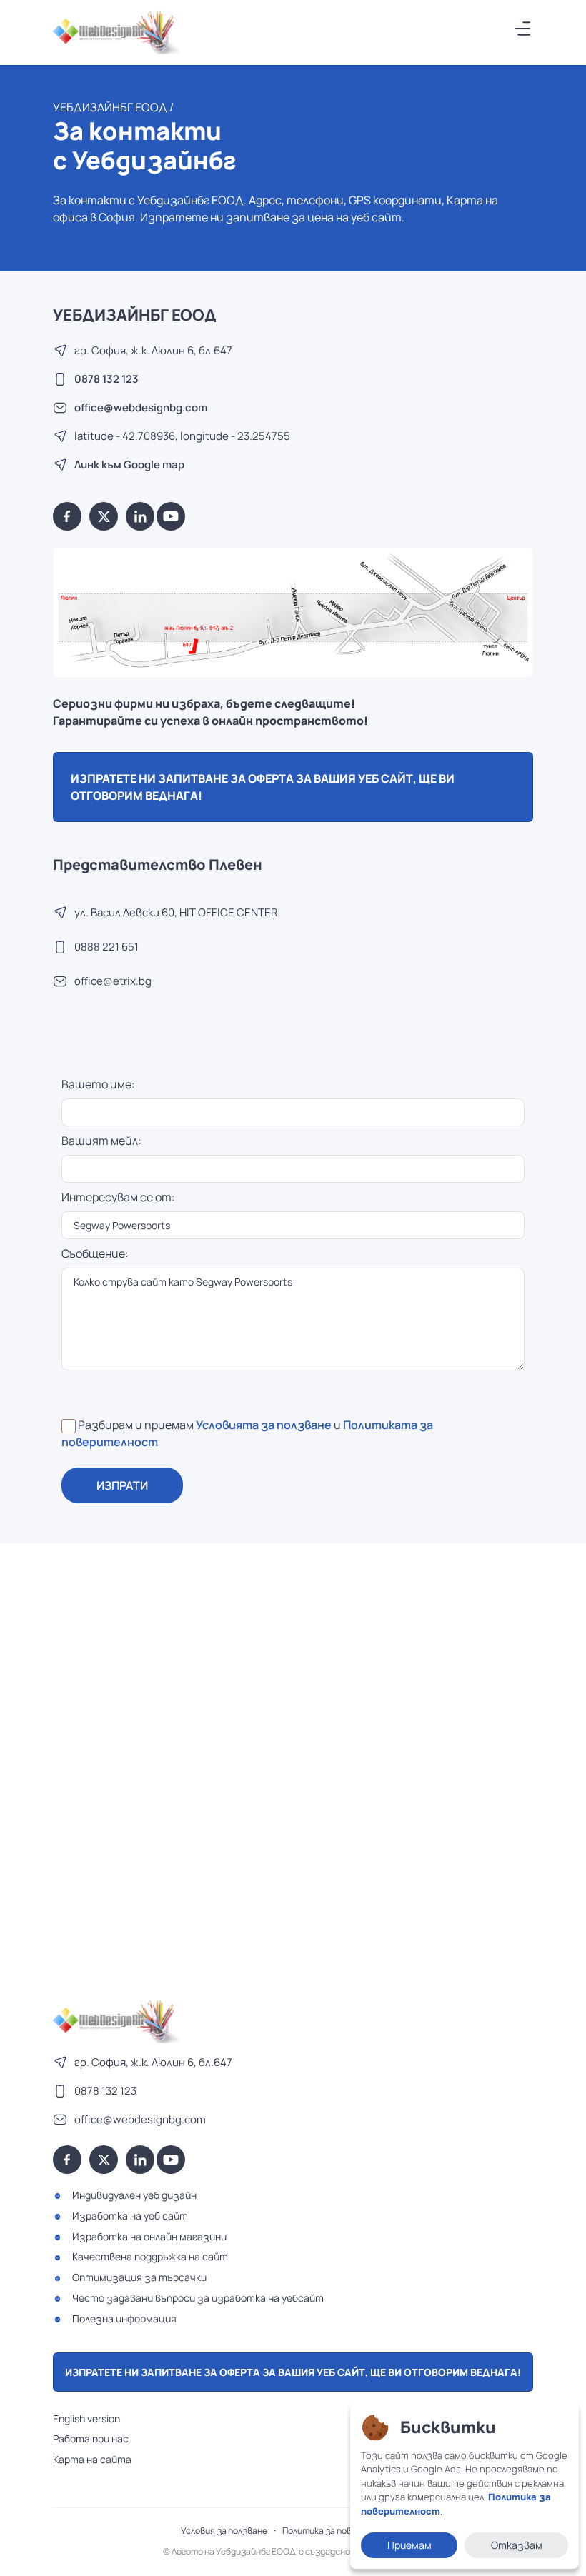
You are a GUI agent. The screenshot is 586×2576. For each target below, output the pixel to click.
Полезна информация (124, 2319)
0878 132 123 (106, 379)
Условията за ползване (264, 1425)
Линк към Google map (129, 465)
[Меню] (523, 29)
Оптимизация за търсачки (139, 2277)
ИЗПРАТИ (122, 1485)
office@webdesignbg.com (141, 407)
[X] (104, 516)
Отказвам (517, 2545)
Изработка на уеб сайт (130, 2216)
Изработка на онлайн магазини (149, 2236)
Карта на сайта (92, 2459)
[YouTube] (171, 516)
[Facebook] (67, 516)
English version (86, 2419)
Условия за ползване (224, 2531)
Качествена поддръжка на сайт (150, 2256)
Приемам (409, 2545)
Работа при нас (91, 2439)
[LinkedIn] (140, 516)
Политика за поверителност (344, 2531)
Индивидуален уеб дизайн (134, 2195)
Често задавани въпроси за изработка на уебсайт (198, 2298)
